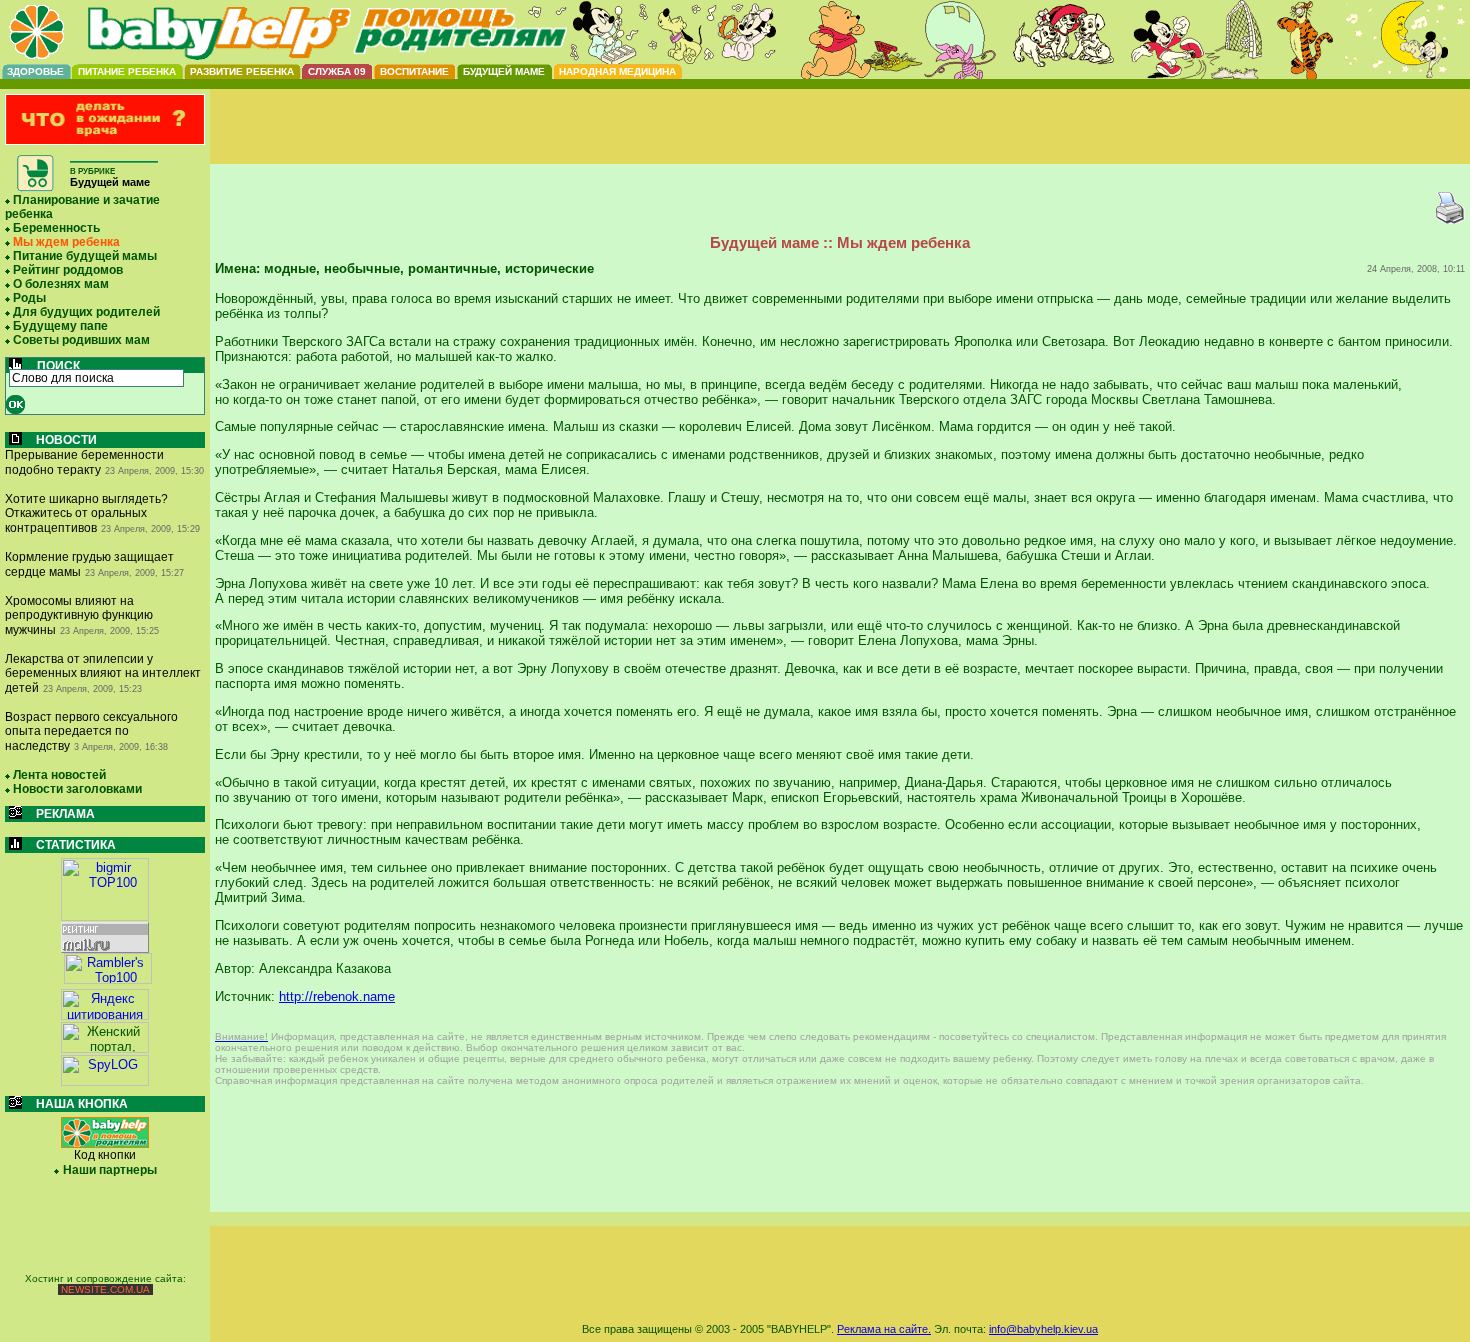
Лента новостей (59, 775)
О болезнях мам (61, 284)
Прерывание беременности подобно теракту (84, 462)
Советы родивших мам (81, 340)
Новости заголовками (77, 789)
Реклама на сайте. (884, 1329)
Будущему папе (60, 326)
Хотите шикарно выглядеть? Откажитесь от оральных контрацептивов (86, 513)
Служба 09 (337, 71)
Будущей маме (504, 71)
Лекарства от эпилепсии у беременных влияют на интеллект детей (103, 673)
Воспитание (414, 71)
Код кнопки (105, 1155)
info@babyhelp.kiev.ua (1043, 1329)
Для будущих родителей (86, 312)
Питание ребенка (127, 71)
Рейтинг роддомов (68, 270)
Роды (29, 298)
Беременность (56, 228)
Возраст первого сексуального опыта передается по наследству (91, 731)
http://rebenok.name (337, 996)
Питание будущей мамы (85, 256)
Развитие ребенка (242, 71)
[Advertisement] (840, 143)
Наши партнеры (110, 1170)
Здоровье (35, 71)
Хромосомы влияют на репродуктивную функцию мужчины (79, 615)
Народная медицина (617, 71)
